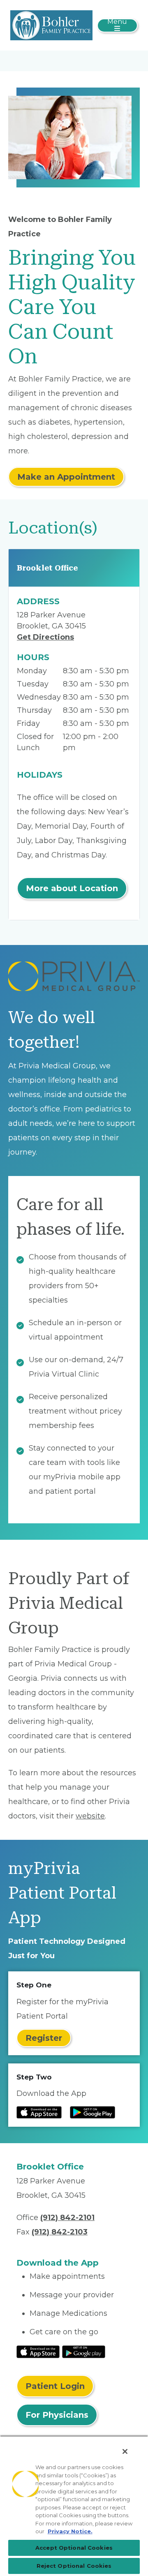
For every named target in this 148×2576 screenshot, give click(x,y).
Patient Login (55, 2386)
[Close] (125, 2451)
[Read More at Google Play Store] (84, 2351)
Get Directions (45, 637)
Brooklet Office (47, 568)
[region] (74, 2506)
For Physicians (57, 2415)
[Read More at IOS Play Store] (38, 2351)
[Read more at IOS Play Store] (39, 2112)
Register (44, 2038)
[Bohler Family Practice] (51, 25)
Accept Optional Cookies (74, 2548)
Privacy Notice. (70, 2531)
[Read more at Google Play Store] (92, 2112)
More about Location (72, 888)
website (90, 1816)
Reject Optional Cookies (74, 2566)
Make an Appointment (66, 477)
